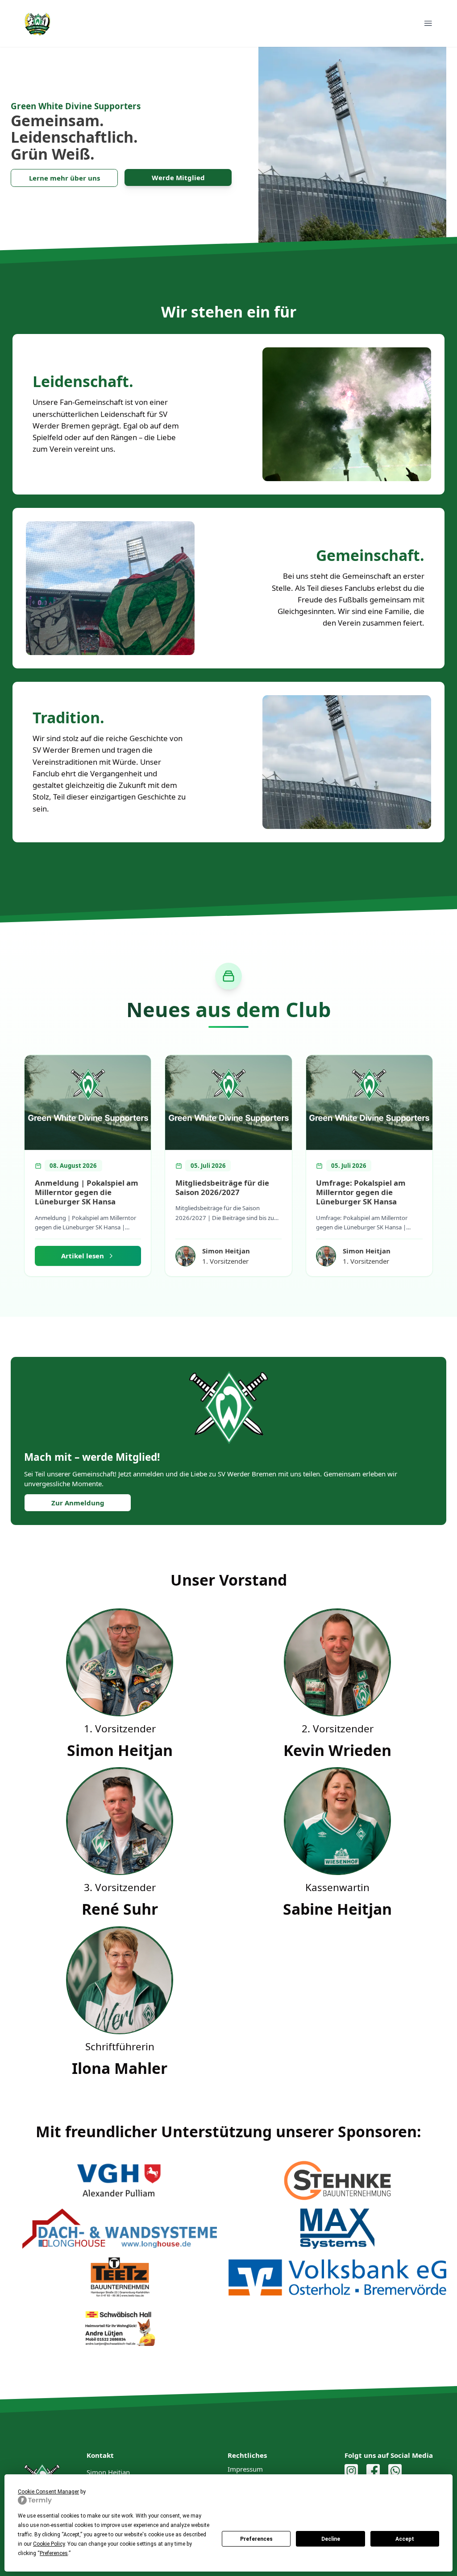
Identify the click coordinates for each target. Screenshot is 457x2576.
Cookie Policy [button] (49, 2544)
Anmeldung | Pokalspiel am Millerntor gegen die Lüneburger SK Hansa (87, 1192)
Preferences (256, 2539)
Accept (405, 2539)
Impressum (245, 2469)
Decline (331, 2539)
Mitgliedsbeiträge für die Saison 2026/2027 (222, 1187)
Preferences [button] (54, 2553)
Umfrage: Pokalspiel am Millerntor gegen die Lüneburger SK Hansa (361, 1192)
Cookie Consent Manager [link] (48, 2492)
